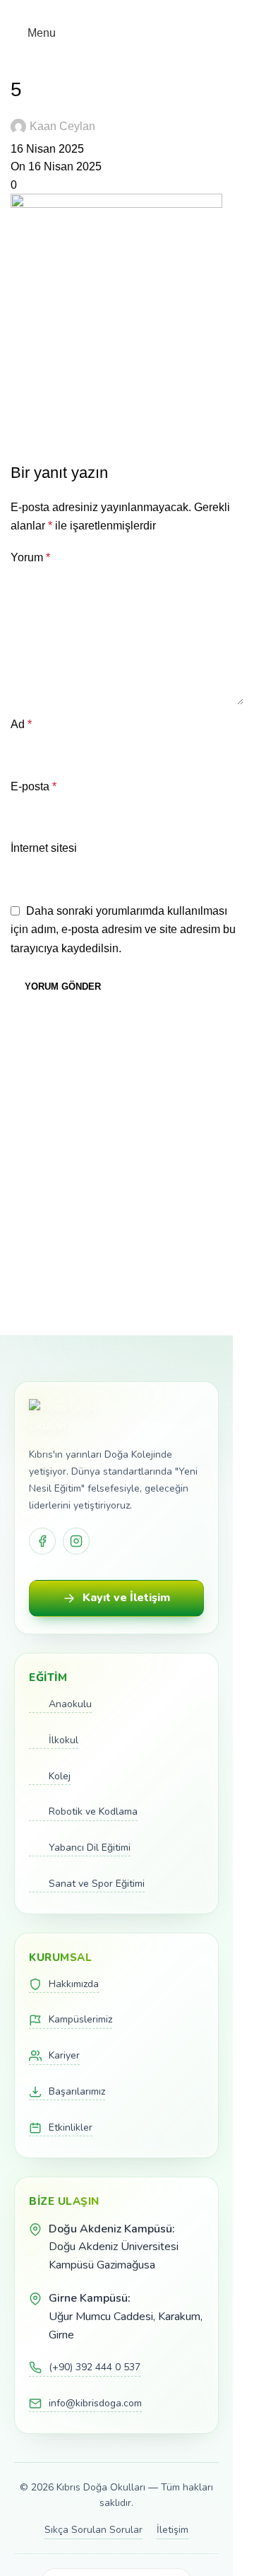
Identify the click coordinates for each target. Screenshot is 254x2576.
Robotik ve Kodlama (93, 1811)
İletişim (173, 2530)
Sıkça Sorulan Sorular (93, 2530)
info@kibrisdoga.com (95, 2403)
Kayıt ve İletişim (126, 1598)
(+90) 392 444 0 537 (95, 2367)
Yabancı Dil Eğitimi (90, 1848)
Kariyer (64, 2055)
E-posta (34, 786)
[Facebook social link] (93, 10)
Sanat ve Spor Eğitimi (97, 1884)
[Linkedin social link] (144, 10)
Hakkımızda (74, 1984)
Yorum (30, 557)
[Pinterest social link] (127, 10)
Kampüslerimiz (80, 2019)
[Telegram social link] (161, 10)
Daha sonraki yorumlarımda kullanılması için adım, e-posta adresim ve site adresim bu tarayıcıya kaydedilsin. (123, 930)
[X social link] (110, 10)
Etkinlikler (71, 2127)
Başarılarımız (77, 2091)
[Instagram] (76, 1541)
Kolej (60, 1776)
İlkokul (64, 1740)
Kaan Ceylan (62, 126)
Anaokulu (70, 1704)
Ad (21, 724)
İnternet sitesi (44, 848)
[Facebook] (42, 1541)
